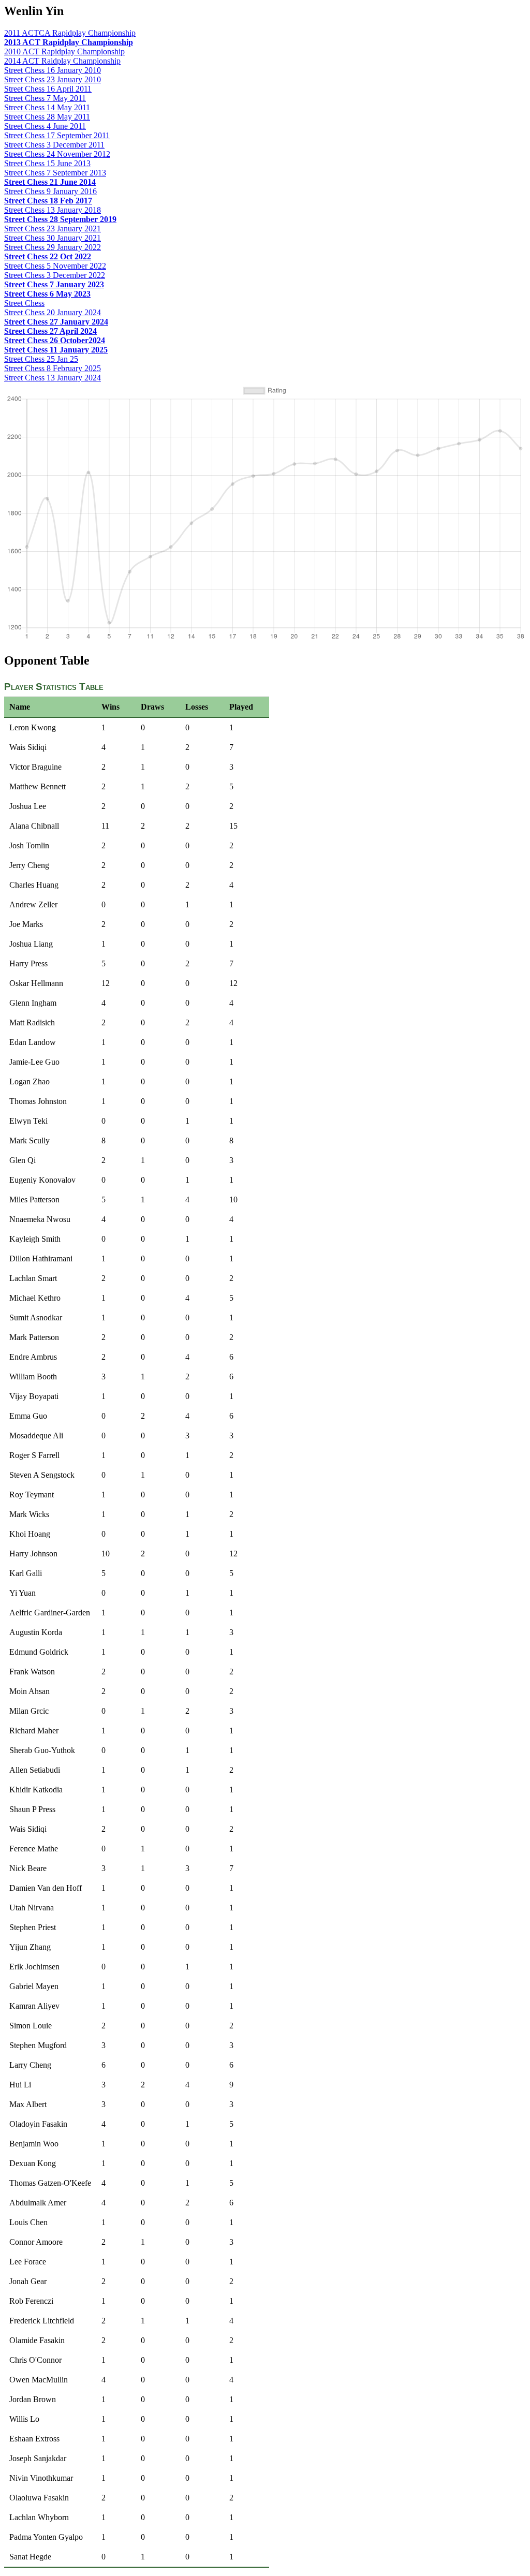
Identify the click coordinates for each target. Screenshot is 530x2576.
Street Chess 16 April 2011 (48, 89)
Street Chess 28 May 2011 (47, 117)
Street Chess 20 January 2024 (53, 312)
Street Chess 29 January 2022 (53, 247)
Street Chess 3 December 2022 (55, 275)
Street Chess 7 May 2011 (45, 98)
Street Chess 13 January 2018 (53, 210)
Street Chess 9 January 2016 (50, 191)
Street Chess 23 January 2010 (53, 79)
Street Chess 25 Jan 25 (41, 359)
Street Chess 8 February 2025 (53, 368)
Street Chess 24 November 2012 (57, 154)
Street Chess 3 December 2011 (54, 145)
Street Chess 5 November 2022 (55, 266)
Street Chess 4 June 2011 (45, 126)
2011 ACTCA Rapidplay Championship (70, 33)
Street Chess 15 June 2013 (47, 163)
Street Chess (24, 303)
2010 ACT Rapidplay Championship (64, 51)
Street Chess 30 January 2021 (53, 238)
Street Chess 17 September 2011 (57, 135)
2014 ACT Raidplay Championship (62, 61)
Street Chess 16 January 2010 (53, 70)
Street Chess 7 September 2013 (55, 173)
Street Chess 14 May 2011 (47, 107)
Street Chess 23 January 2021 (53, 229)
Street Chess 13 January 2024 (53, 378)
